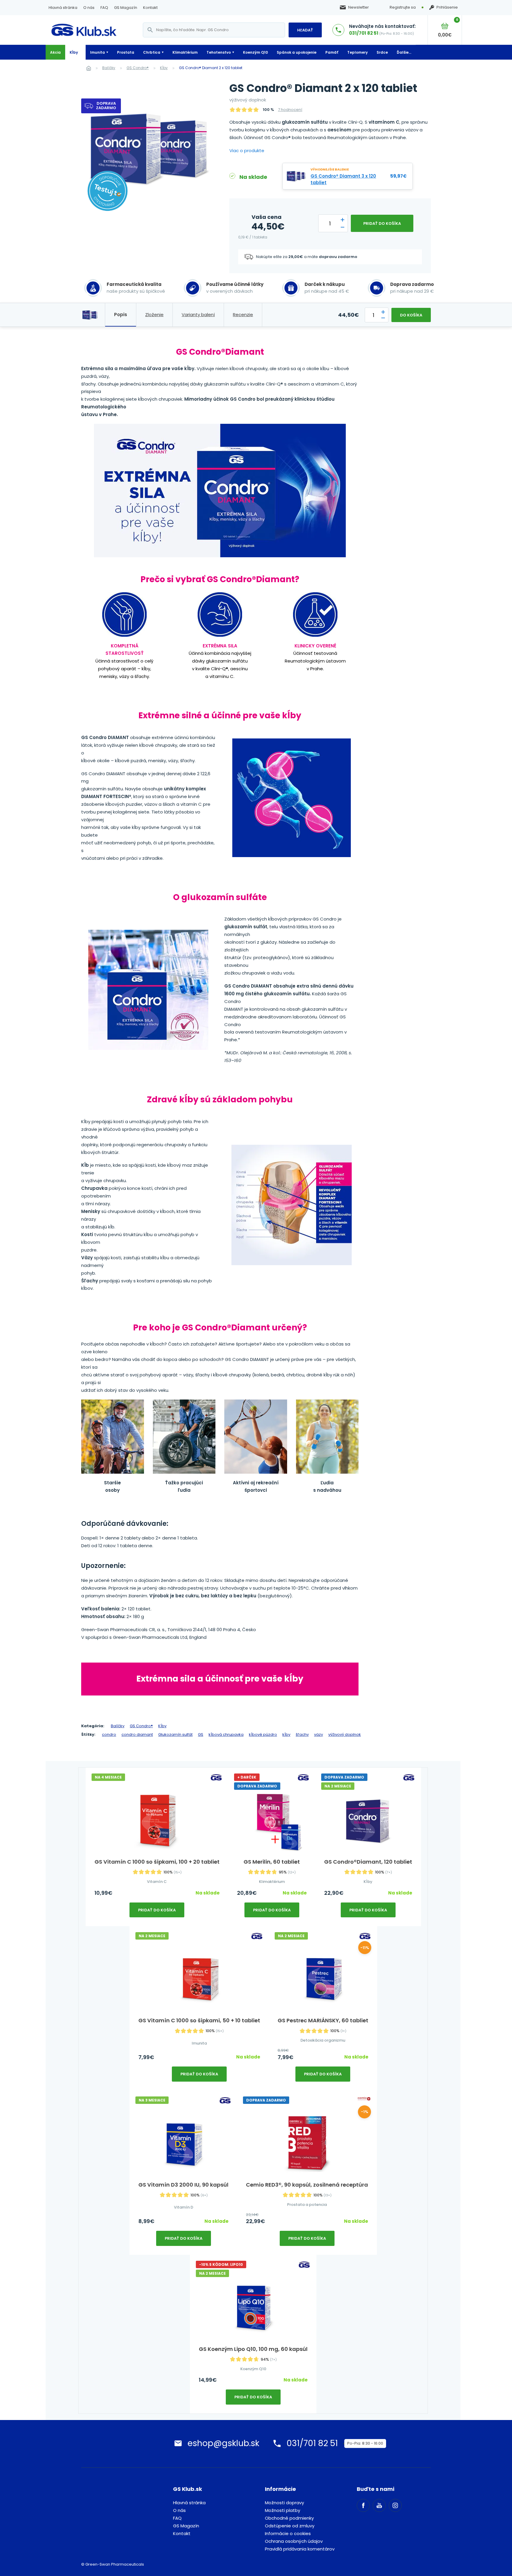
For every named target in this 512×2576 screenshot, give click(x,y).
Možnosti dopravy (284, 2503)
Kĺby (74, 52)
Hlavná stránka (63, 8)
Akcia (55, 52)
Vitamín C (157, 1882)
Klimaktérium (185, 52)
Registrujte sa (403, 7)
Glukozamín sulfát (175, 1734)
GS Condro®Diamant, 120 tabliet (368, 1862)
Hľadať (305, 30)
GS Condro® (138, 68)
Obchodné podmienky (289, 2518)
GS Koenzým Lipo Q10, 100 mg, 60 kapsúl (253, 2349)
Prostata (126, 52)
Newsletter (359, 7)
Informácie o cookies (288, 2533)
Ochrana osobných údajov (294, 2541)
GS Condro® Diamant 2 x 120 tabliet (211, 68)
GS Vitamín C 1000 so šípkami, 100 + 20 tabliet (157, 1862)
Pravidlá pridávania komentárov (300, 2549)
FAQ (104, 8)
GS (201, 1734)
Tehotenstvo (219, 52)
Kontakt (150, 8)
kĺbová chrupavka (226, 1734)
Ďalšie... (404, 52)
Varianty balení (198, 315)
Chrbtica (152, 52)
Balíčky (109, 68)
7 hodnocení (290, 110)
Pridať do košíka (382, 223)
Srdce (382, 52)
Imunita (97, 52)
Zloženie (154, 315)
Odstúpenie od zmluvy (290, 2526)
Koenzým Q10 (255, 52)
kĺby (286, 1734)
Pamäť (332, 52)
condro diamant (137, 1734)
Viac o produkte (247, 151)
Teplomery (357, 52)
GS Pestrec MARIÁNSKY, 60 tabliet (323, 2020)
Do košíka (411, 315)
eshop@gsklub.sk (223, 2443)
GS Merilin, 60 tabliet (272, 1862)
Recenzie (243, 315)
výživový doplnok (345, 1734)
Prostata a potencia (307, 2205)
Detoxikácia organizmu (323, 2040)
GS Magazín (126, 8)
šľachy (302, 1734)
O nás (89, 8)
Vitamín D (184, 2207)
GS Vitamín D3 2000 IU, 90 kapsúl (183, 2185)
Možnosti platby (283, 2510)
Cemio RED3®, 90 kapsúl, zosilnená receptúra (307, 2185)
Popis (121, 315)
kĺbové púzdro (263, 1734)
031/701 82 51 (364, 33)
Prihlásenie (447, 7)
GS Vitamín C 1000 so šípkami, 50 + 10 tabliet (199, 2020)
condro (109, 1734)
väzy (319, 1734)
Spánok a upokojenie (297, 52)
